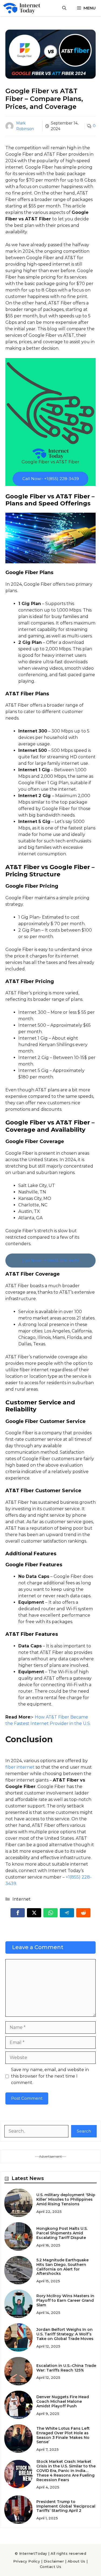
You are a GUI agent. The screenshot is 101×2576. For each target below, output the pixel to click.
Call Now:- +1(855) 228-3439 (51, 479)
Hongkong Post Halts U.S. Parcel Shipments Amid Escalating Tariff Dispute (62, 2233)
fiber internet (20, 1767)
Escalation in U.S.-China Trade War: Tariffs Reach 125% (66, 2368)
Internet (22, 1899)
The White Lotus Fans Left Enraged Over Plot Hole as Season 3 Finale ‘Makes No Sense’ (63, 2435)
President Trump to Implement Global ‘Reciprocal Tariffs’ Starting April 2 (66, 2506)
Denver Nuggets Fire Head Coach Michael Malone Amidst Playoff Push (63, 2401)
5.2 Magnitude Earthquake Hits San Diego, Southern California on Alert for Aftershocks (62, 2267)
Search (84, 2131)
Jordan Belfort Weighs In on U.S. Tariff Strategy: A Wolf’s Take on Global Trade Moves (65, 2334)
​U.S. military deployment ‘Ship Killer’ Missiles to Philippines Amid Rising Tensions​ (66, 2199)
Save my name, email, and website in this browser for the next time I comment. (50, 2076)
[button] (64, 8)
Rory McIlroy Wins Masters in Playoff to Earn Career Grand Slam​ (65, 2300)
